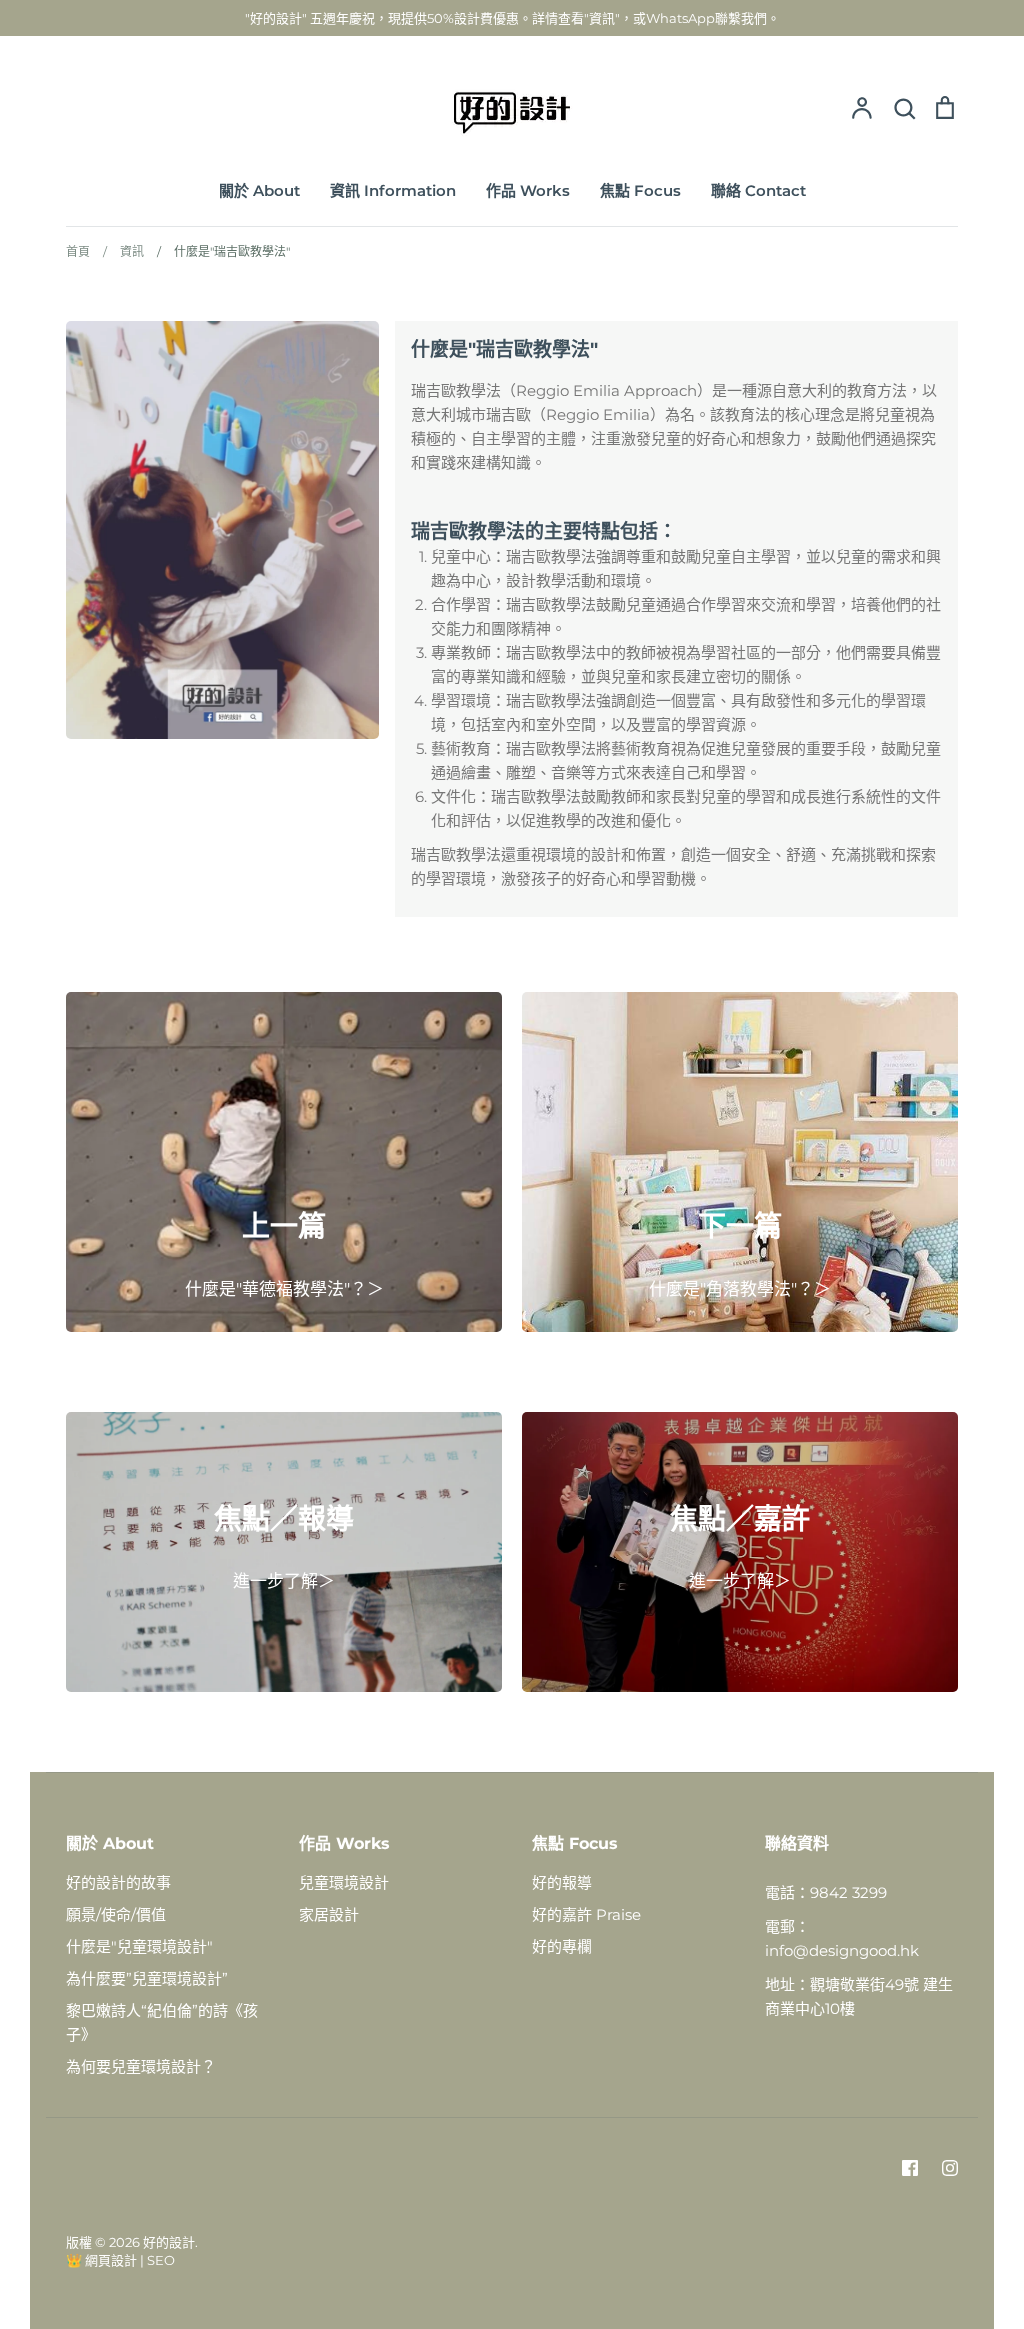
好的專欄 (562, 1946)
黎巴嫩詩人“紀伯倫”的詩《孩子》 (162, 2022)
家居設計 (329, 1914)
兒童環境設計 (344, 1882)
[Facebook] (910, 2168)
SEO (161, 2260)
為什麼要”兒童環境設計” (147, 1978)
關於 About (259, 190)
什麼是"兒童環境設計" (139, 1946)
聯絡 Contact (758, 190)
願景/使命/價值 (116, 1914)
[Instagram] (950, 2168)
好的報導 (562, 1882)
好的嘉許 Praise (586, 1914)
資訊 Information (393, 190)
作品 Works (528, 190)
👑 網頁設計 (101, 2260)
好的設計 (169, 2242)
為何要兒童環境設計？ (141, 2066)
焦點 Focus (640, 190)
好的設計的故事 (118, 1882)
